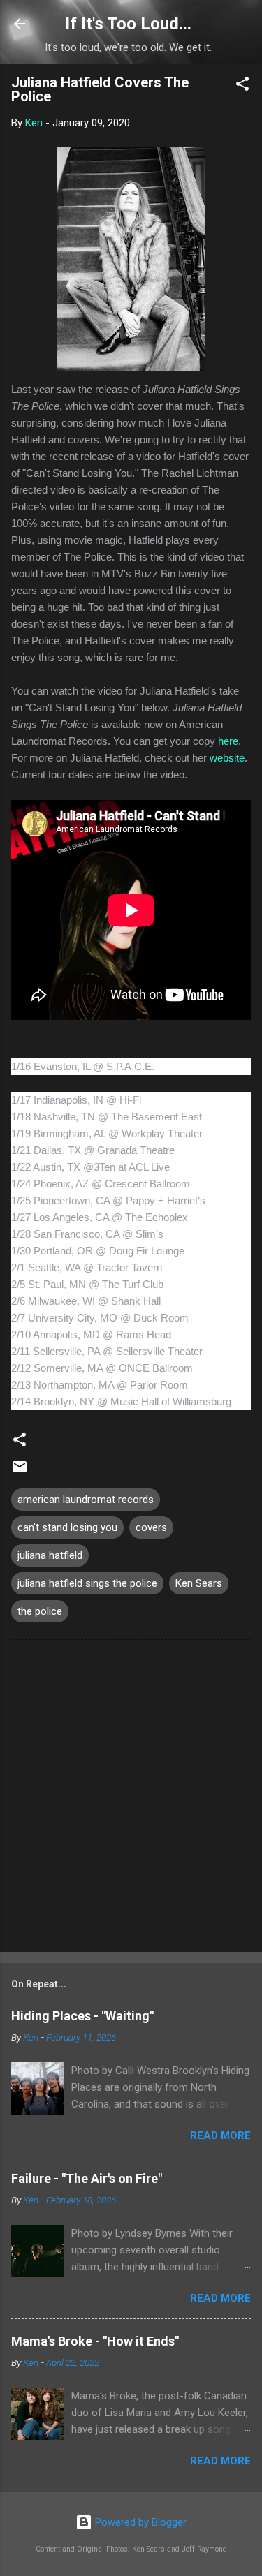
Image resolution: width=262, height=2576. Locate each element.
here (228, 741)
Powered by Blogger (139, 2522)
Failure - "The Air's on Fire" (87, 2178)
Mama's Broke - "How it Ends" (95, 2341)
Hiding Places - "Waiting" (82, 2016)
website (227, 758)
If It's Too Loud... (128, 24)
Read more (220, 2135)
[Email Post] (20, 1472)
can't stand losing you (67, 1527)
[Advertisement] (131, 1799)
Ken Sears (199, 1583)
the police (40, 1611)
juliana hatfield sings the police (87, 1583)
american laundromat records (86, 1500)
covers (151, 1527)
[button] (242, 86)
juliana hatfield (50, 1555)
